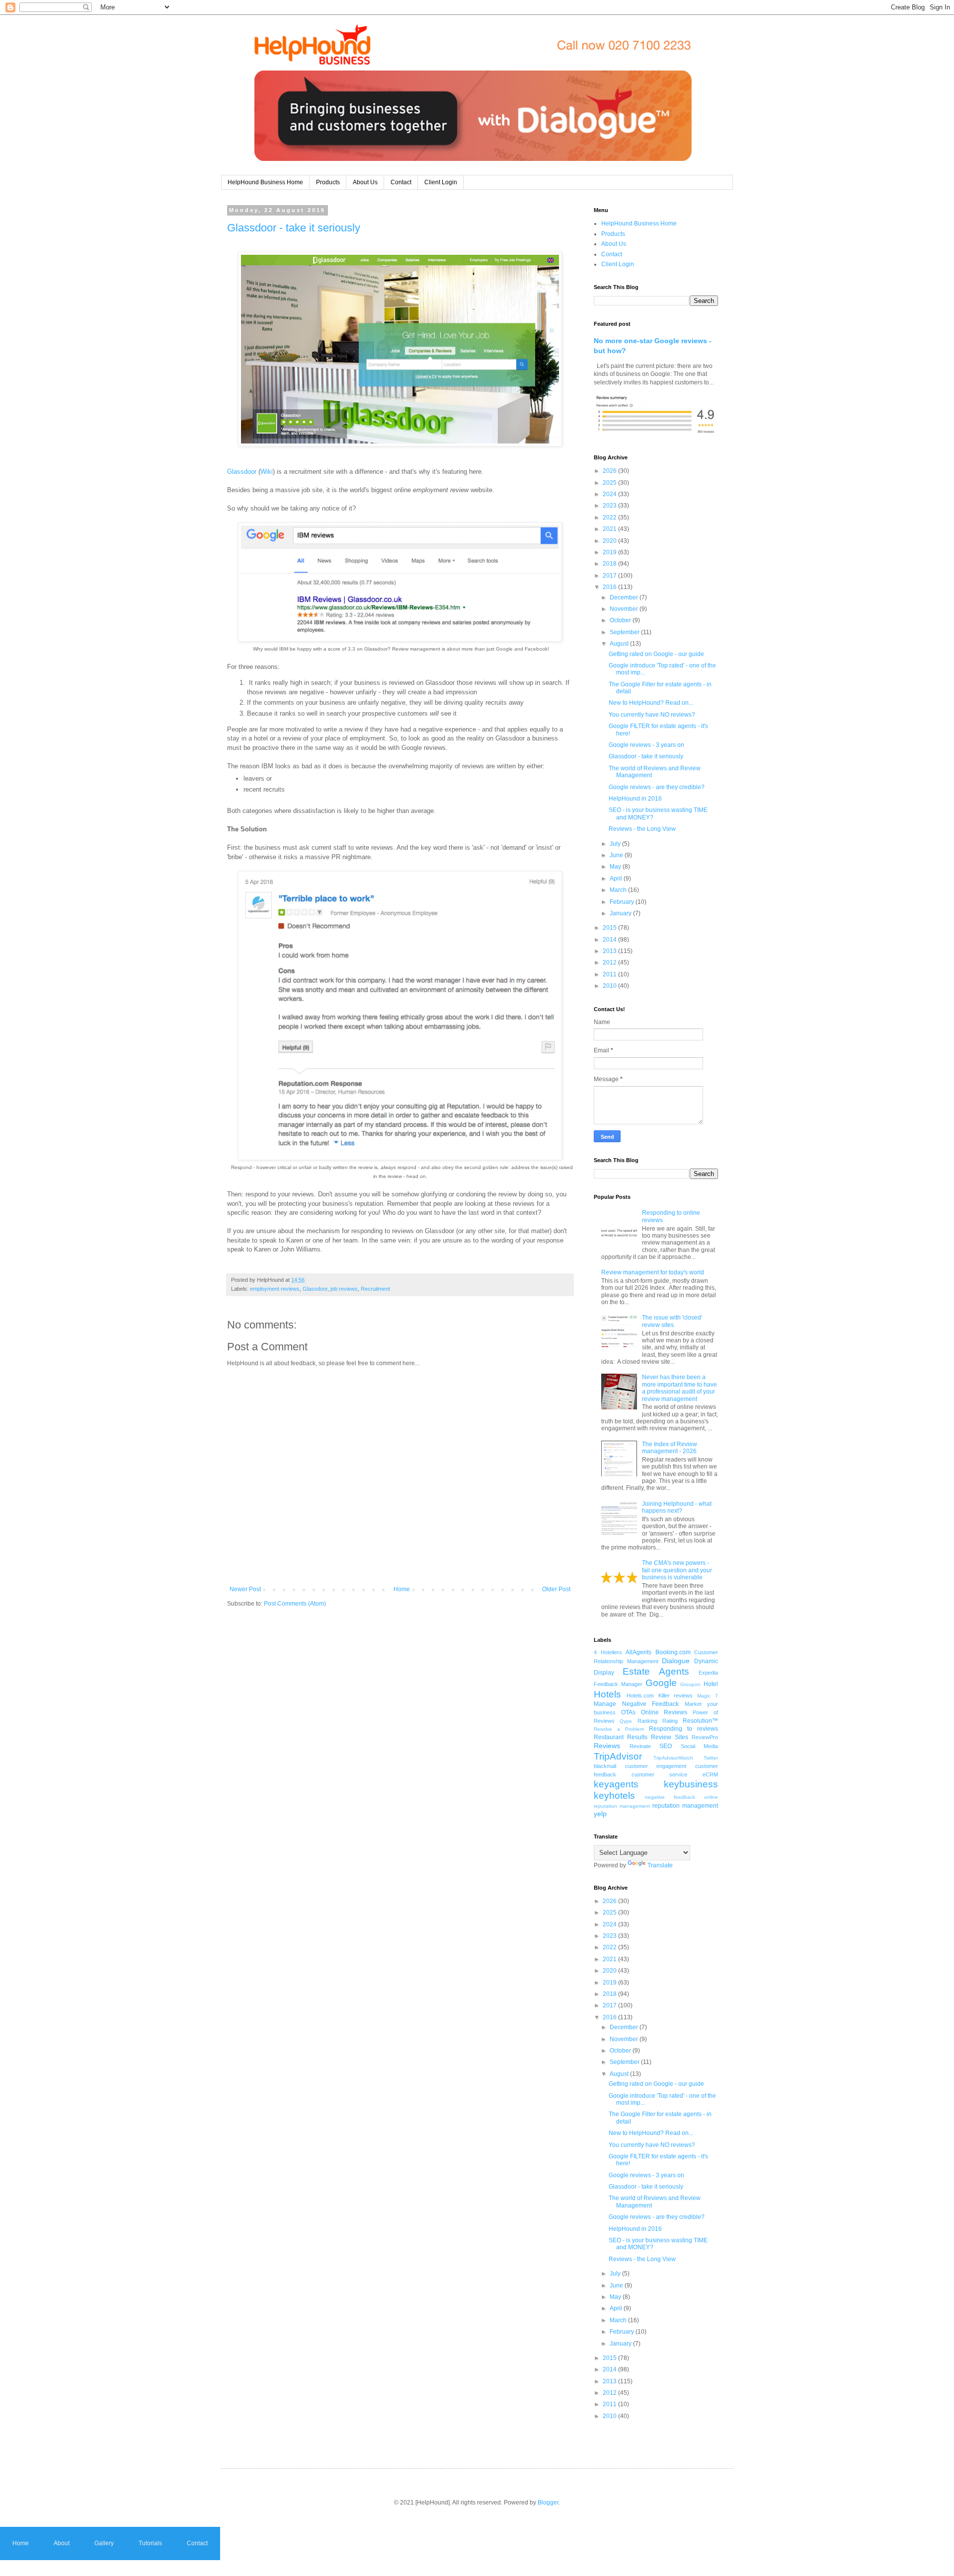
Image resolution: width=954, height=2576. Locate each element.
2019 (610, 552)
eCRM (710, 1774)
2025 (610, 483)
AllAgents (638, 1652)
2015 (610, 928)
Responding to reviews (683, 1729)
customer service (660, 1774)
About (62, 2543)
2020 (610, 541)
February (623, 902)
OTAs (628, 1712)
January (621, 913)
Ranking (647, 1721)
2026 (610, 471)
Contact (401, 182)
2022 (610, 517)
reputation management (685, 1806)
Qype (626, 1721)
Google (661, 1683)
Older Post (556, 1589)
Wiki (267, 472)
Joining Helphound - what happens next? (677, 1507)
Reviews (607, 1746)
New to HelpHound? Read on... (651, 703)
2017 (610, 576)
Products (328, 182)
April (617, 879)
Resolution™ (700, 1721)
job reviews (344, 1289)
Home (402, 1589)
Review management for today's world (653, 1272)
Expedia (708, 1673)
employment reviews (275, 1289)
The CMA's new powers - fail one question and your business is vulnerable (677, 1570)
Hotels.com (640, 1695)
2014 (610, 940)
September (625, 632)
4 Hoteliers (608, 1652)
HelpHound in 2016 (635, 799)
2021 (610, 529)
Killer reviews (676, 1695)
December (625, 597)
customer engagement (656, 1766)
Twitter (711, 1758)
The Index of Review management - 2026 (670, 1448)
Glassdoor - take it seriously (294, 228)
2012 (610, 962)
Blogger (548, 2502)
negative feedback (670, 1797)
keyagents (616, 1784)
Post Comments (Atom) (295, 1604)
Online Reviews (664, 1712)
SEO (666, 1746)
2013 (610, 951)
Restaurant (609, 1737)
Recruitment (375, 1289)
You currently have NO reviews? (652, 715)
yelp (600, 1814)
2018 (610, 564)
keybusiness (691, 1784)
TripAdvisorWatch (673, 1758)
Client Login (441, 182)
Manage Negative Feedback (636, 1704)
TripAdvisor (618, 1756)
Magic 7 (708, 1696)
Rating (670, 1721)
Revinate (640, 1746)
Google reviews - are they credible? (657, 787)
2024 (610, 494)
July (616, 844)
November (625, 609)
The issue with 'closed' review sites (672, 1321)
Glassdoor (242, 472)
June (617, 855)
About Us (365, 182)
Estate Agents (656, 1671)
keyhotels (614, 1796)
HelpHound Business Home (265, 182)
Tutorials (150, 2543)
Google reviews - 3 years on (646, 745)
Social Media (700, 1746)
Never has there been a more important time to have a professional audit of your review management (679, 1388)
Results (637, 1737)
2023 (610, 506)
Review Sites (670, 1737)
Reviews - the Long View (642, 829)
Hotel (711, 1684)
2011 (610, 974)
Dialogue (676, 1661)
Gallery (104, 2543)
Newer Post (245, 1589)
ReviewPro (705, 1737)
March (619, 890)
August (620, 644)
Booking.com (673, 1652)
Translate (660, 1865)
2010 (610, 986)
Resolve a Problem (619, 1729)
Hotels (607, 1694)
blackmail (605, 1766)
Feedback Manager (618, 1684)
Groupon (690, 1684)
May (616, 867)
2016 (610, 587)
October (621, 620)
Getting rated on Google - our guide (656, 654)
